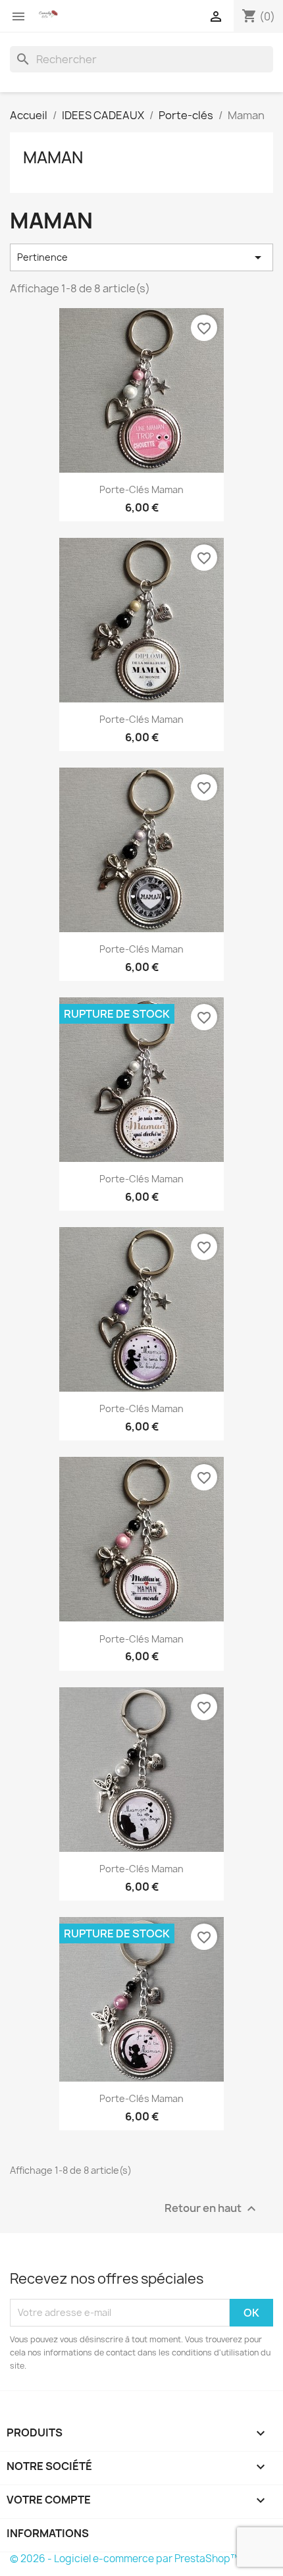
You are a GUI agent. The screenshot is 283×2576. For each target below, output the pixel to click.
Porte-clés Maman (141, 489)
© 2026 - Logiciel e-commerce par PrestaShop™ (125, 2559)
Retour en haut (212, 2208)
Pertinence (141, 257)
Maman (53, 157)
